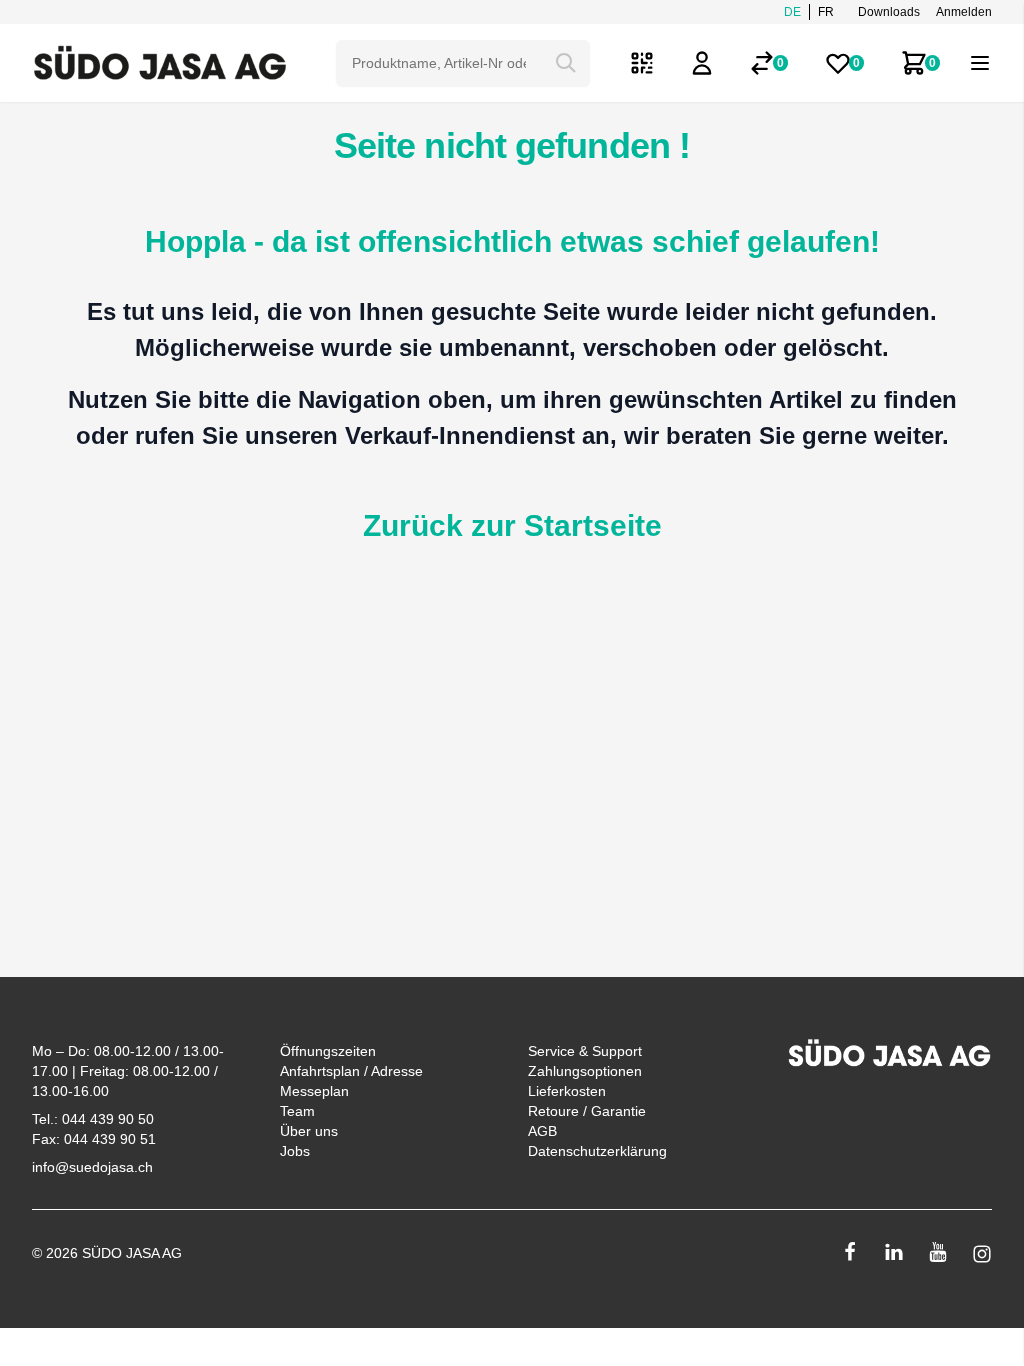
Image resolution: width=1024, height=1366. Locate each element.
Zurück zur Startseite (512, 525)
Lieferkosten (567, 1091)
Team (297, 1111)
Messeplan (314, 1091)
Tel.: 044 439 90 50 (93, 1119)
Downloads (889, 12)
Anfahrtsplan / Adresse (351, 1071)
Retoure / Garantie (587, 1111)
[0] (762, 63)
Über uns (309, 1131)
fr (826, 12)
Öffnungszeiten (328, 1051)
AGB (542, 1131)
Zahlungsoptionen (585, 1071)
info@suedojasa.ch (92, 1167)
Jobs (295, 1151)
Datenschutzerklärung (597, 1151)
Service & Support (585, 1051)
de (792, 12)
